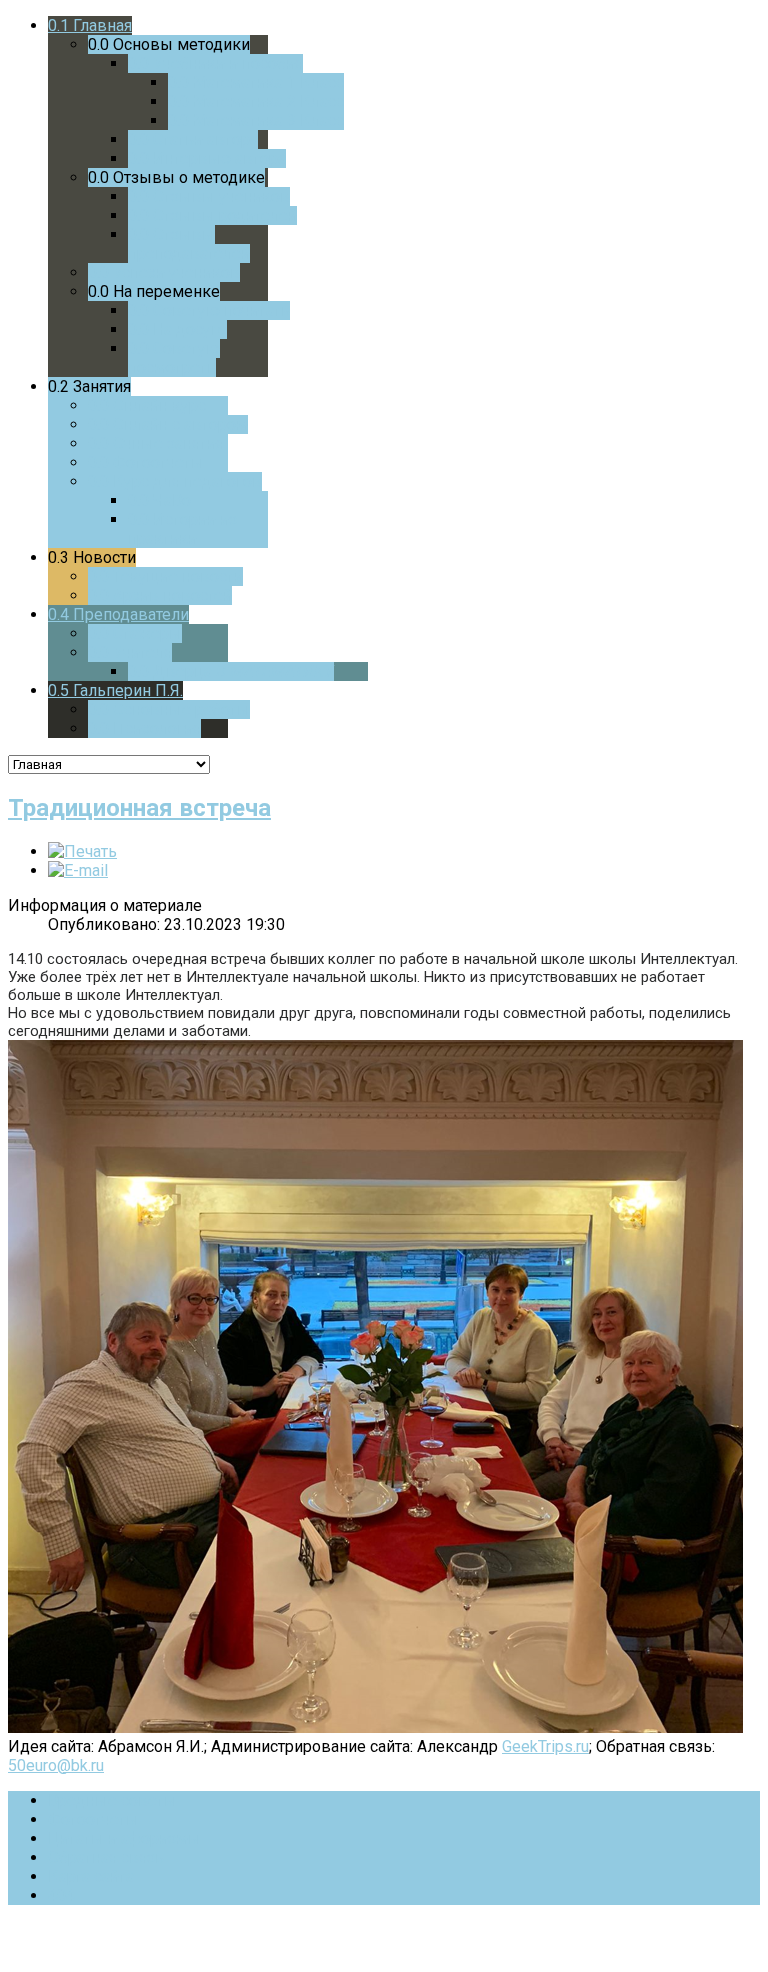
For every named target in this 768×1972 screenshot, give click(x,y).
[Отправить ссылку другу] (78, 870)
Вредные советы (112, 1800)
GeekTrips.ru (545, 1746)
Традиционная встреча (139, 808)
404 (61, 1895)
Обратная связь (106, 1857)
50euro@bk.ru (56, 1765)
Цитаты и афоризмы (124, 1838)
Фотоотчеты (93, 1819)
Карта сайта (91, 1876)
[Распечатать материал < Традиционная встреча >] (82, 851)
